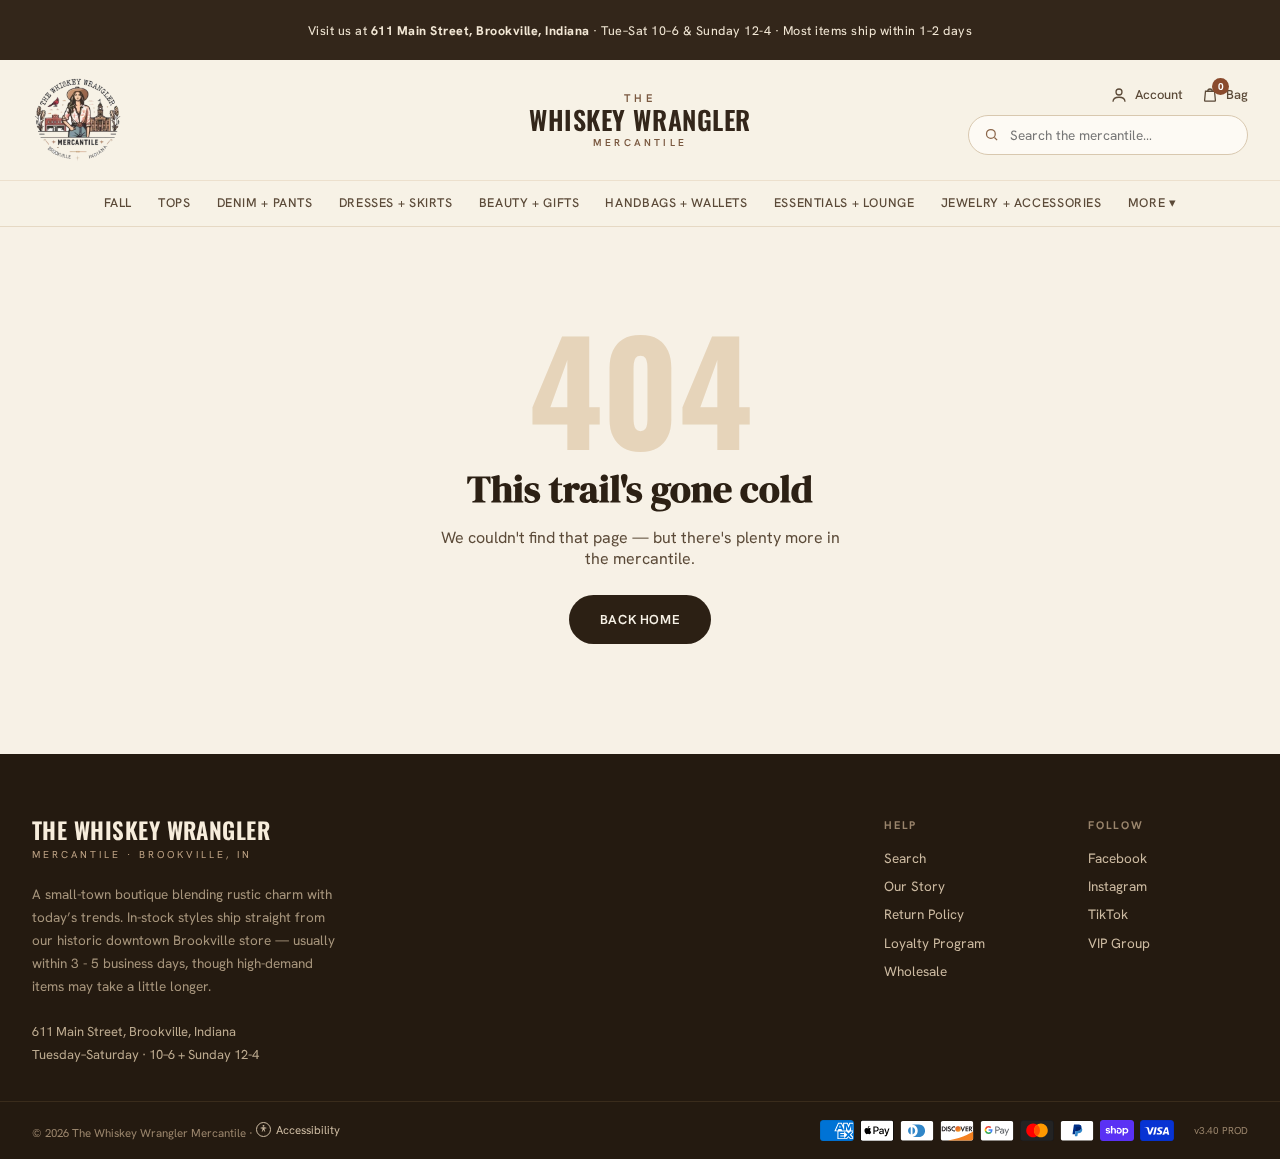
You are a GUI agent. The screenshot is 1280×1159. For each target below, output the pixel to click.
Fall (118, 202)
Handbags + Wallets (676, 202)
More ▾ (1152, 202)
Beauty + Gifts (529, 202)
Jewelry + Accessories (1021, 202)
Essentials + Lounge (844, 202)
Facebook (1117, 858)
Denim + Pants (265, 202)
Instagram (1117, 886)
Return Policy (924, 914)
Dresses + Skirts (396, 202)
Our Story (914, 886)
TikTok (1108, 914)
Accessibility (308, 1129)
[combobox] (1120, 135)
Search (905, 858)
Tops (174, 202)
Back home (640, 619)
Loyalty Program (934, 943)
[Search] (991, 134)
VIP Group (1119, 943)
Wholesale (915, 971)
